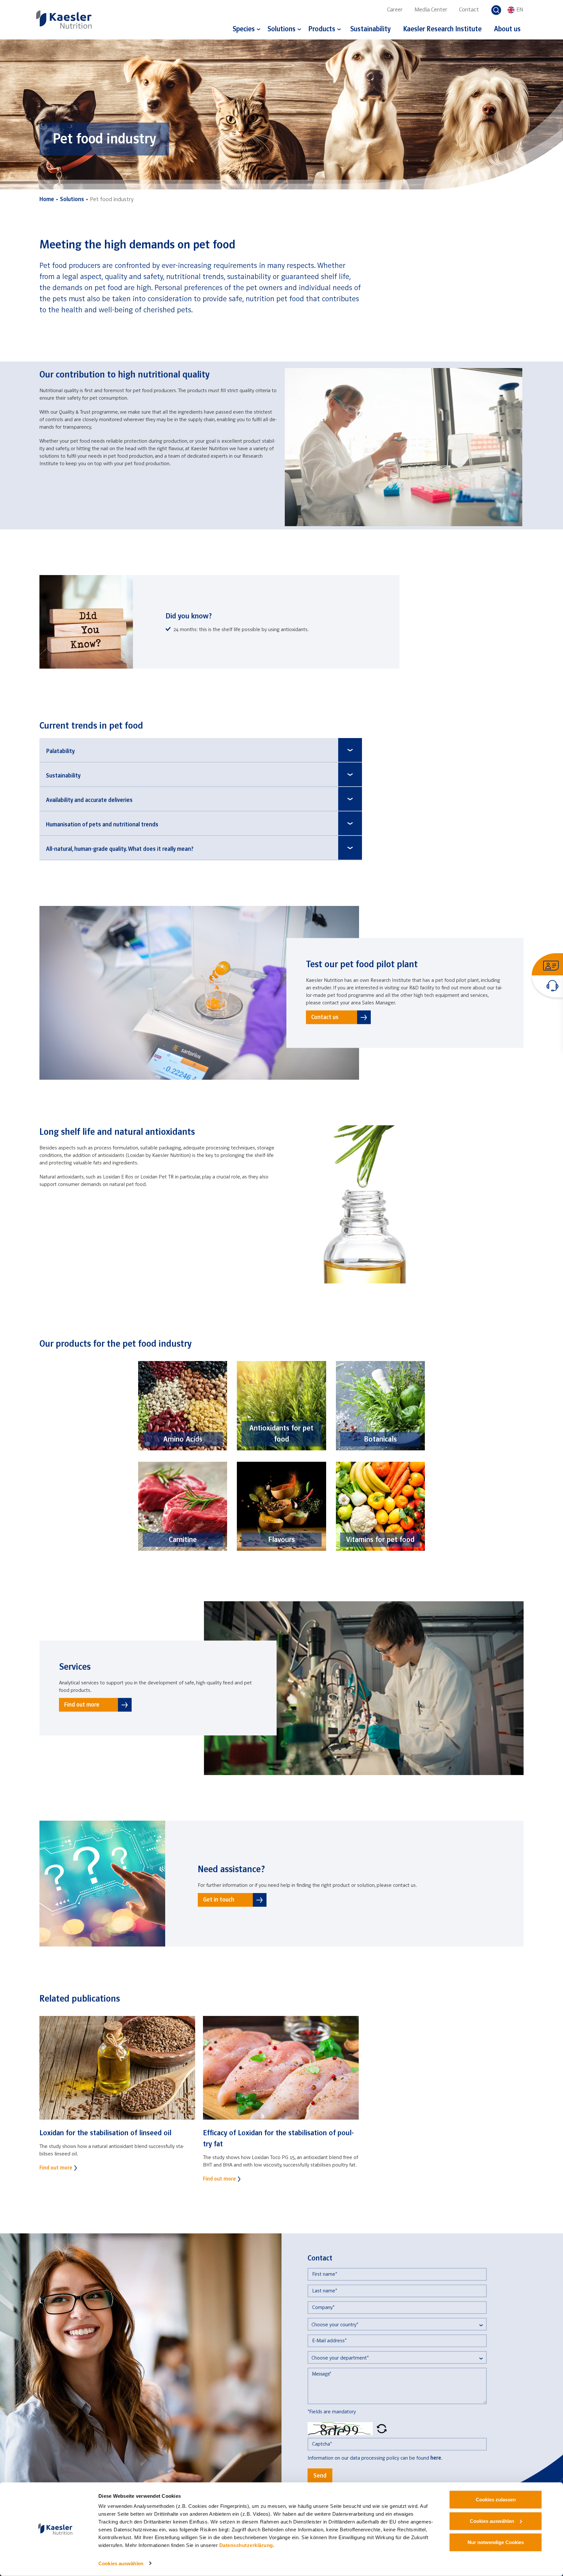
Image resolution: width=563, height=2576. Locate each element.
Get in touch (219, 1900)
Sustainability (370, 30)
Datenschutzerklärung (246, 2545)
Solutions (281, 30)
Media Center (431, 10)
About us (507, 30)
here (436, 2458)
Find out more (82, 1705)
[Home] (64, 19)
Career (395, 10)
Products (322, 30)
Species (244, 30)
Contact (469, 10)
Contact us (325, 1017)
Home (47, 200)
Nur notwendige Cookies (496, 2542)
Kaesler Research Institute (442, 30)
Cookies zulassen (496, 2500)
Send (320, 2476)
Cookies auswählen (121, 2563)
